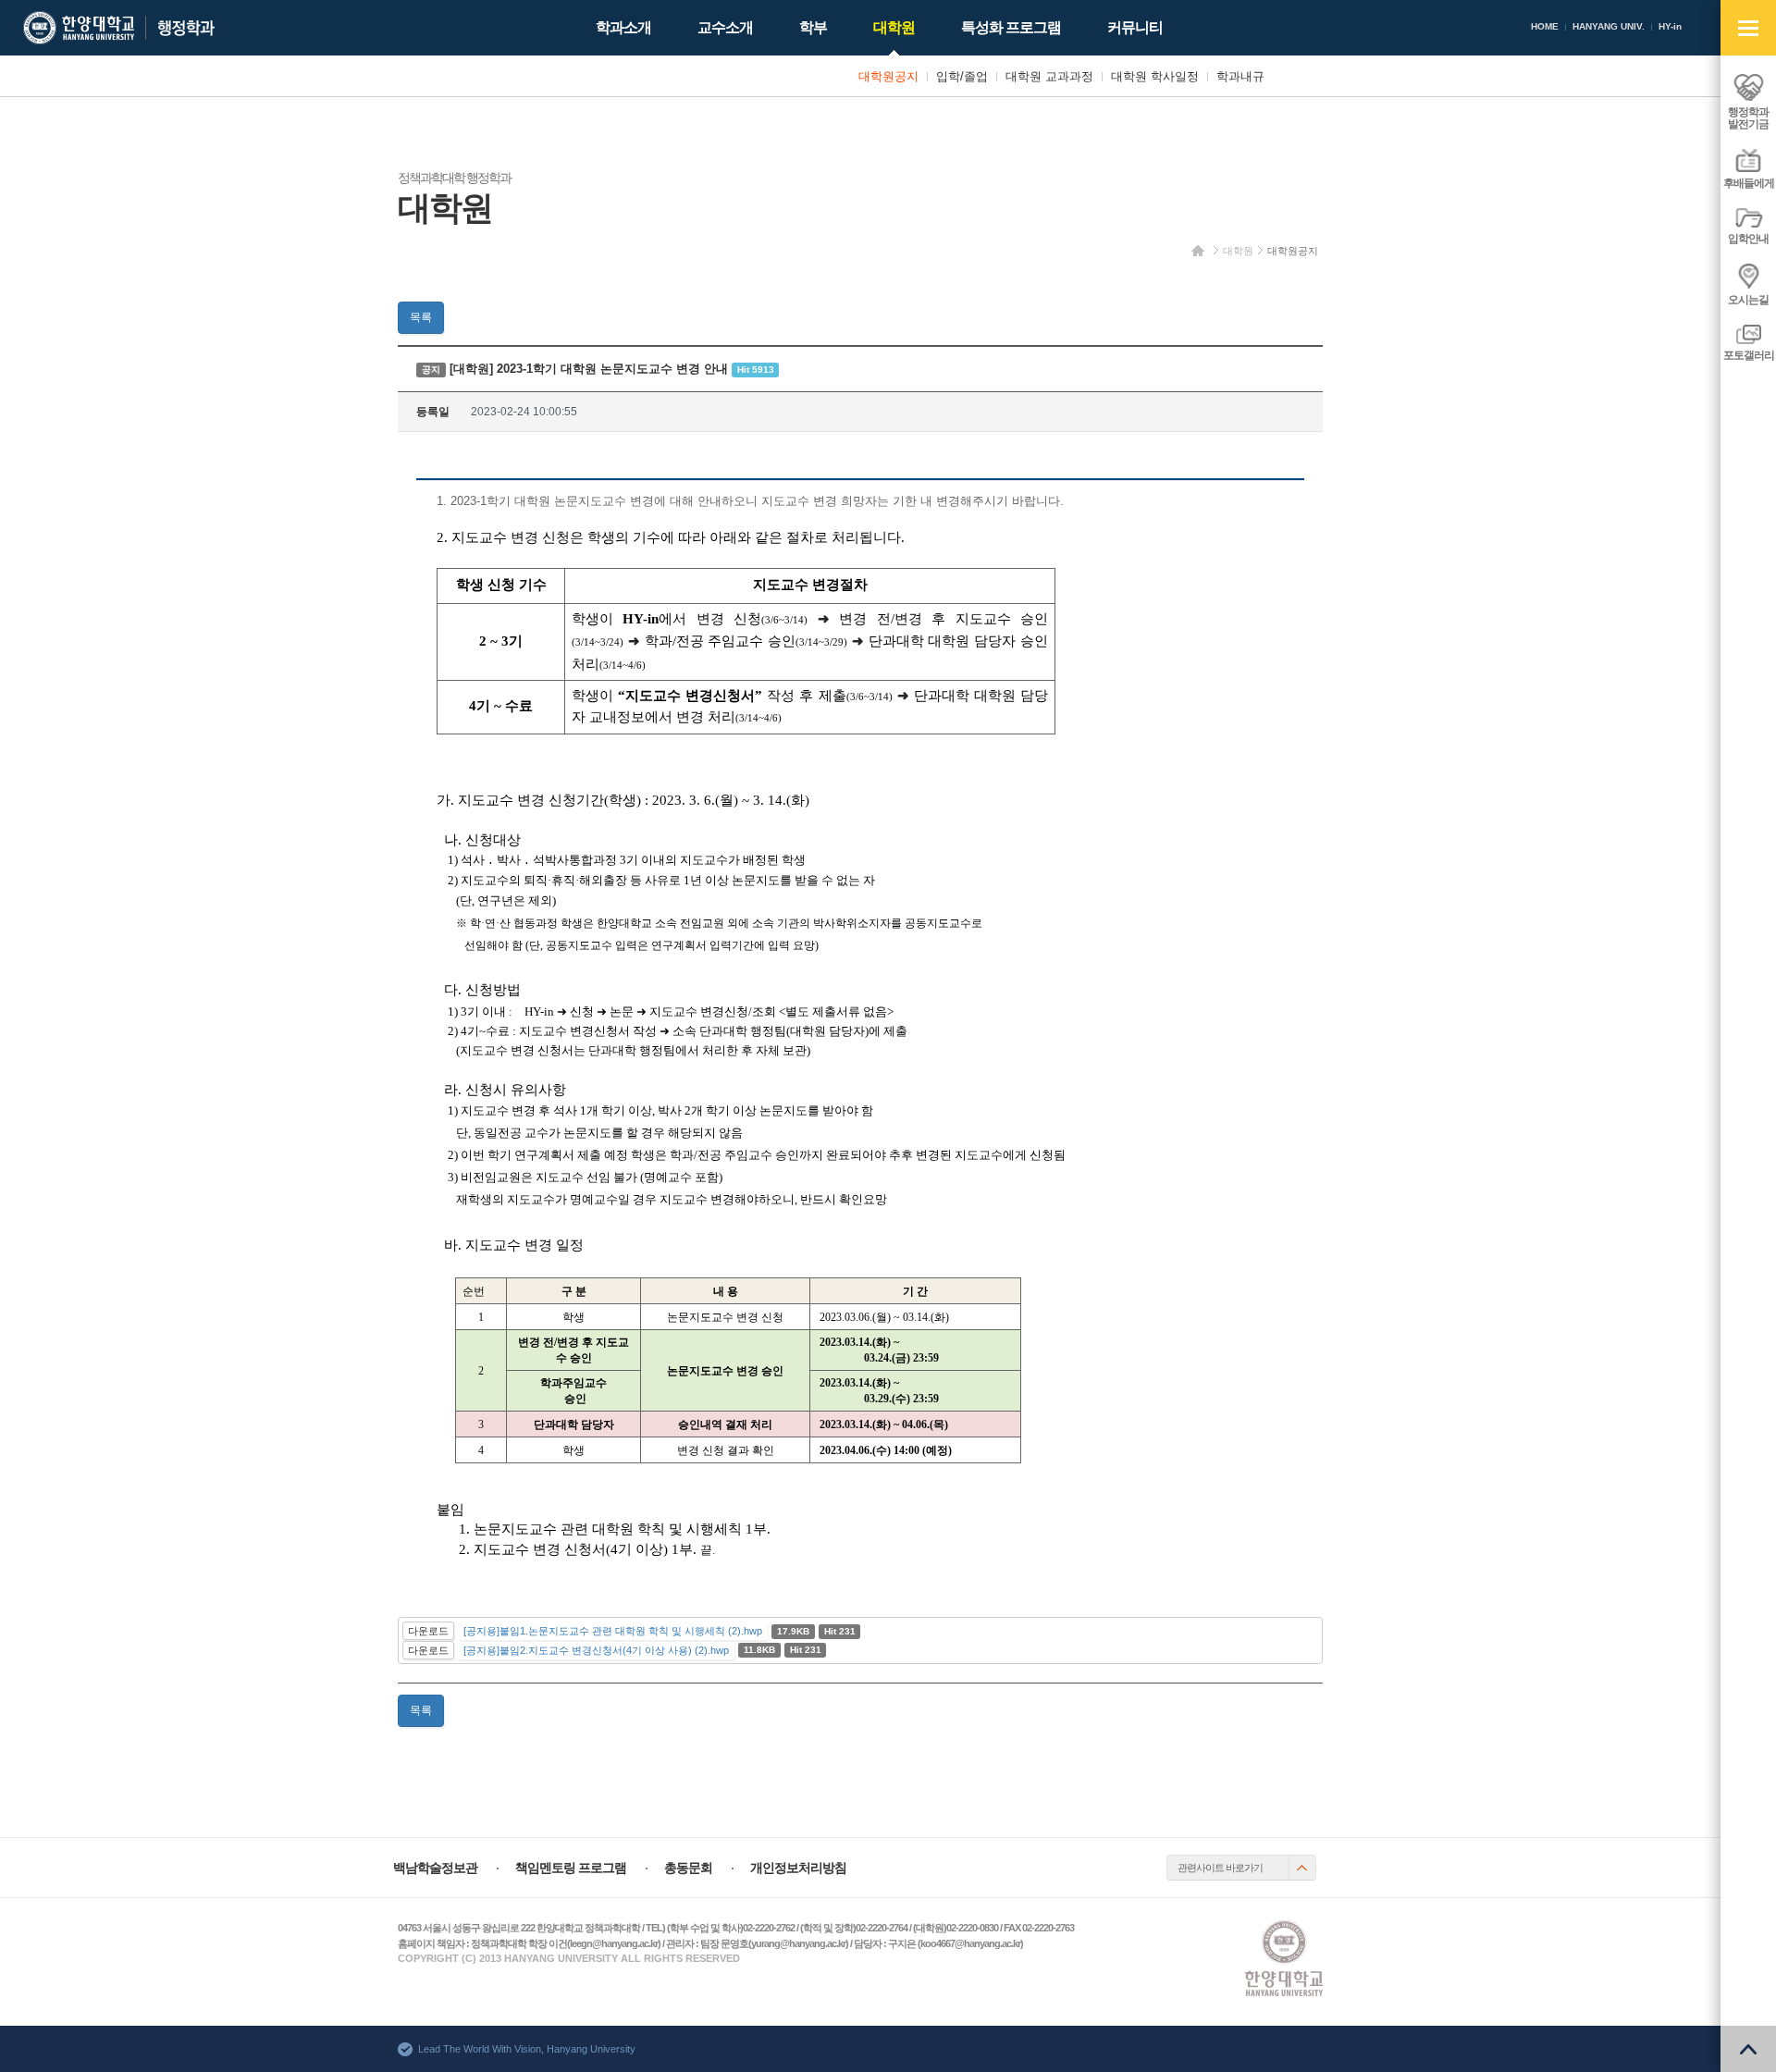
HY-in (1670, 26)
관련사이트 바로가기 (1220, 1868)
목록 (421, 317)
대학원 (1238, 251)
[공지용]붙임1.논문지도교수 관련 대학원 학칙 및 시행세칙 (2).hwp (613, 1631)
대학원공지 (1293, 251)
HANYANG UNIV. (1609, 26)
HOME (1545, 26)
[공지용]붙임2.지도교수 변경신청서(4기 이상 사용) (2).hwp (596, 1650)
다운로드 (428, 1631)
